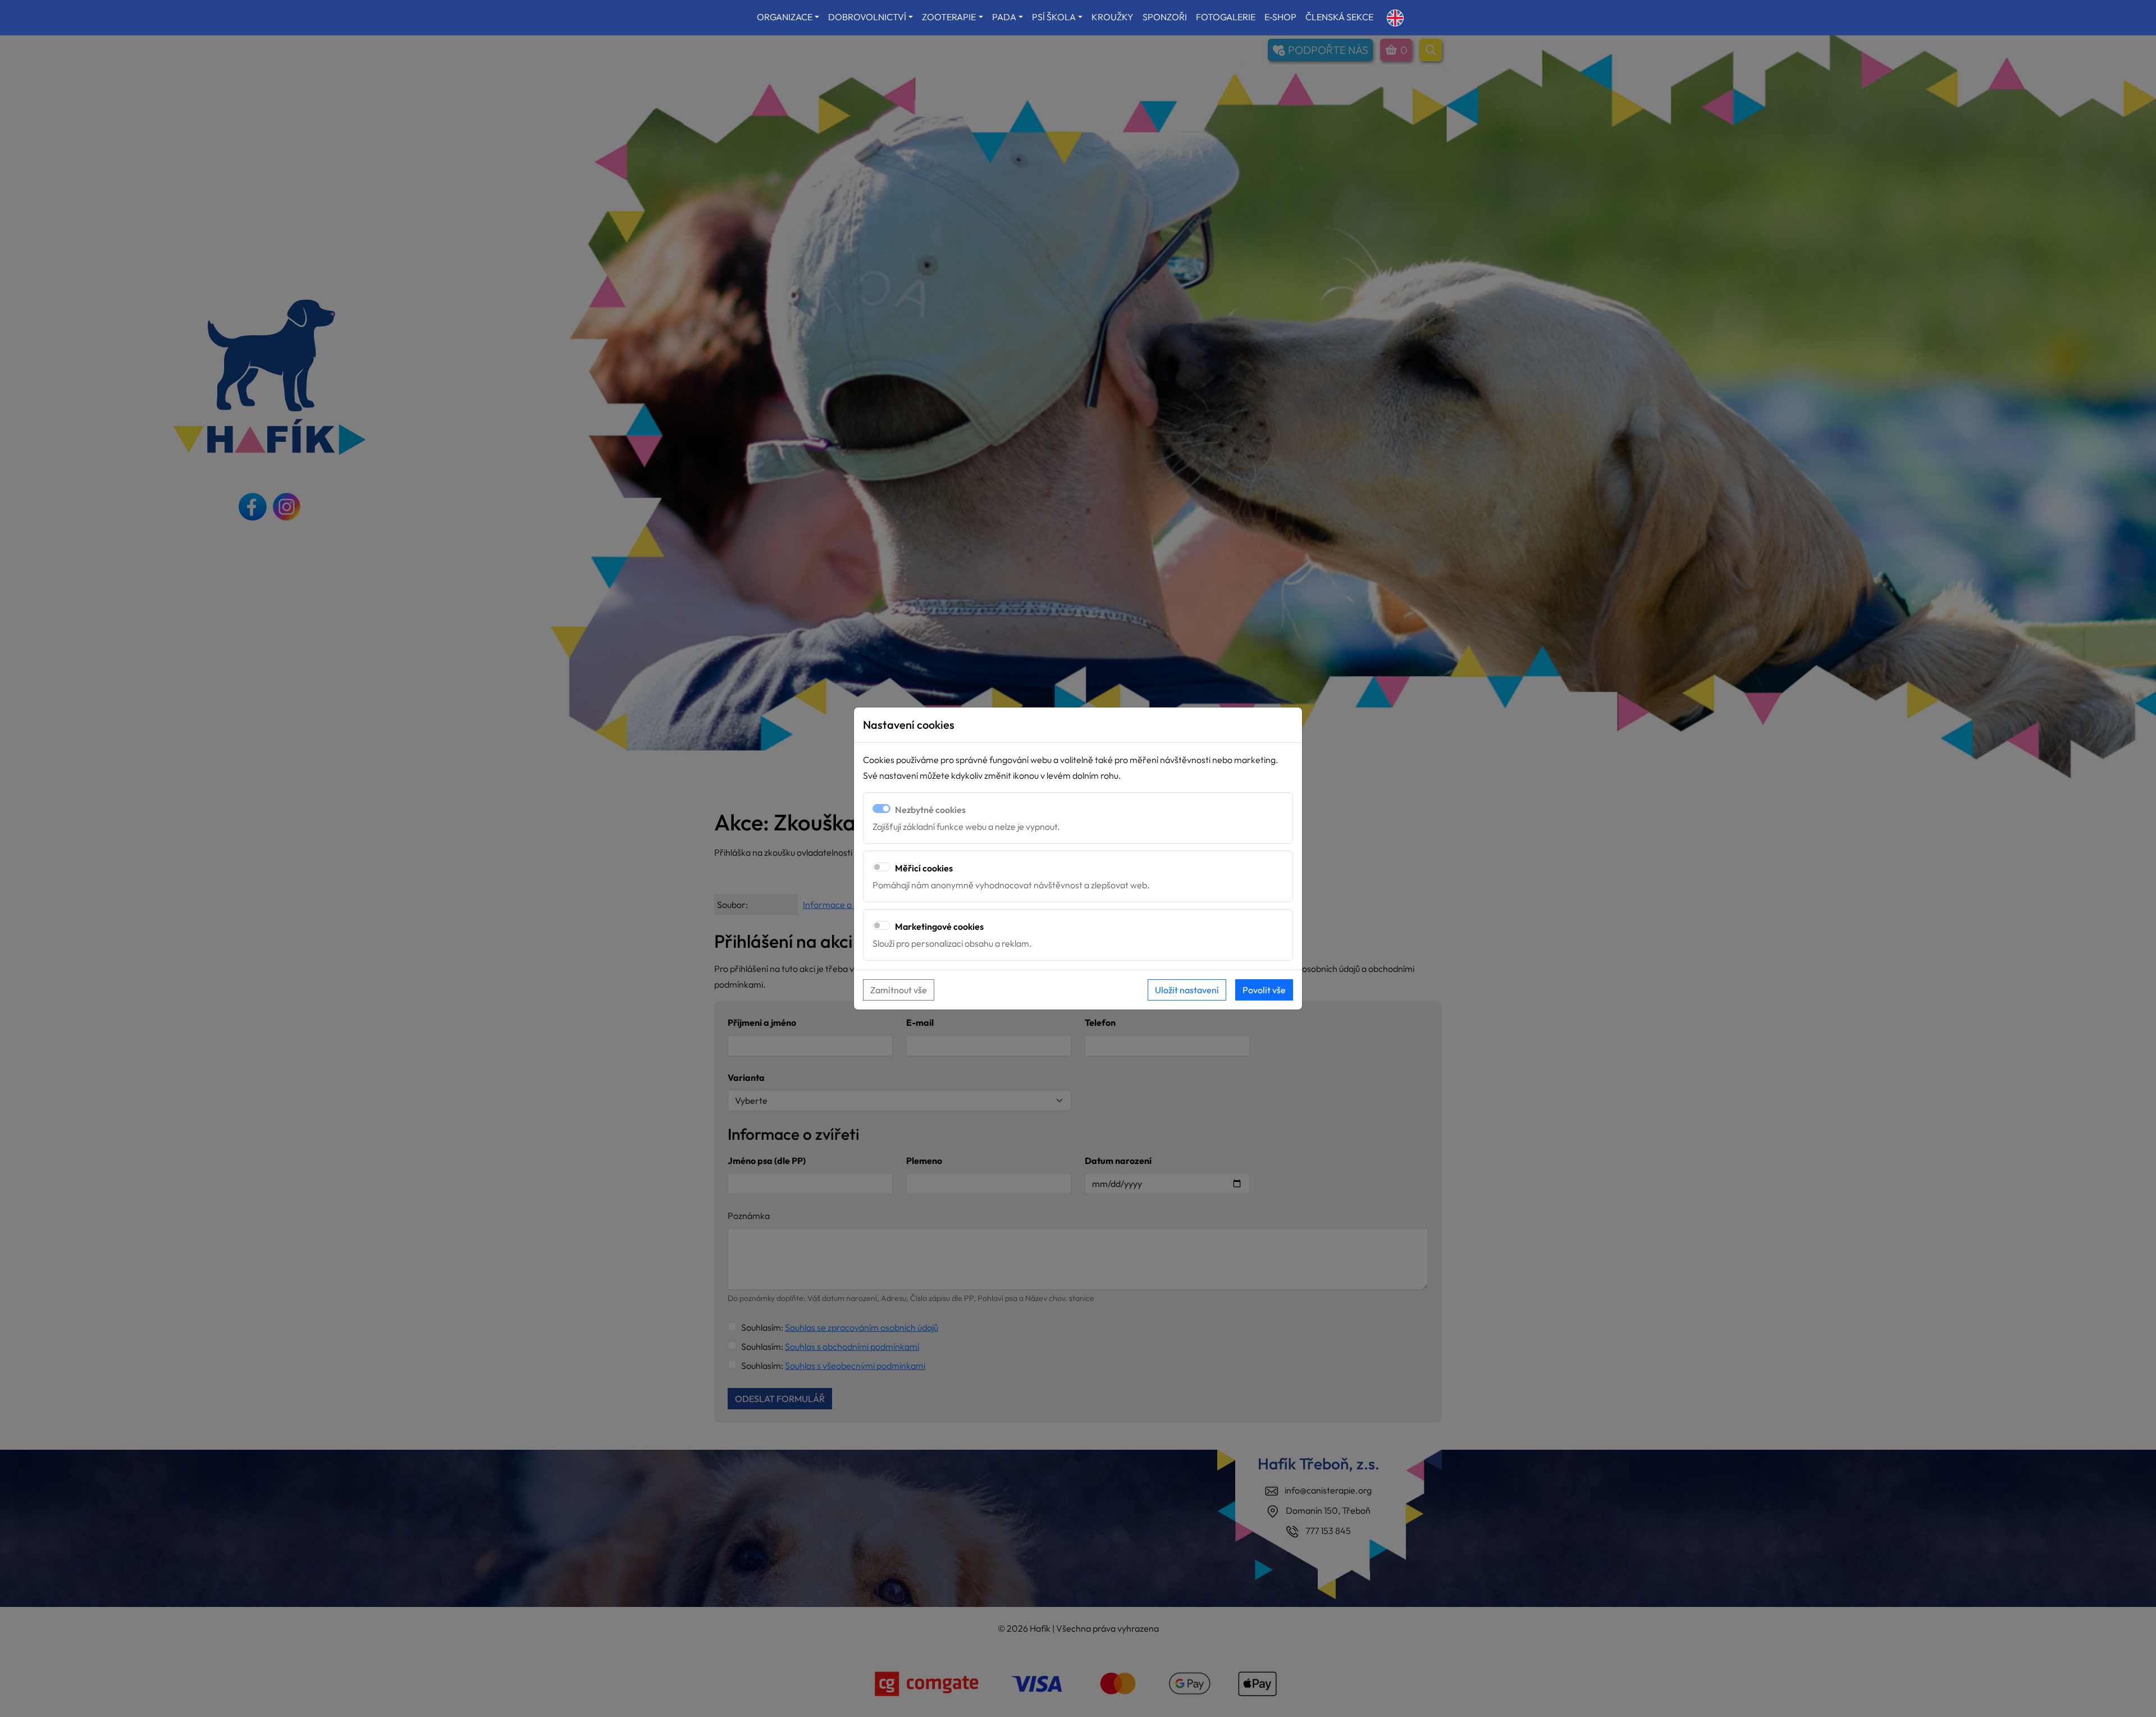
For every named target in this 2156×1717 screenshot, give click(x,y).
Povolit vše (1264, 990)
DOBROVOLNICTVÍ (867, 17)
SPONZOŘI (1165, 17)
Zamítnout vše (899, 990)
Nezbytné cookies (930, 810)
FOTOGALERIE (1226, 17)
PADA (1004, 17)
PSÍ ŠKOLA (1054, 17)
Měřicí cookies (924, 868)
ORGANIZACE (785, 17)
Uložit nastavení (1187, 990)
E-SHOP (1280, 17)
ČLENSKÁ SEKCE (1339, 17)
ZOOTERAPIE (949, 17)
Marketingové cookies (939, 926)
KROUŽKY (1113, 17)
